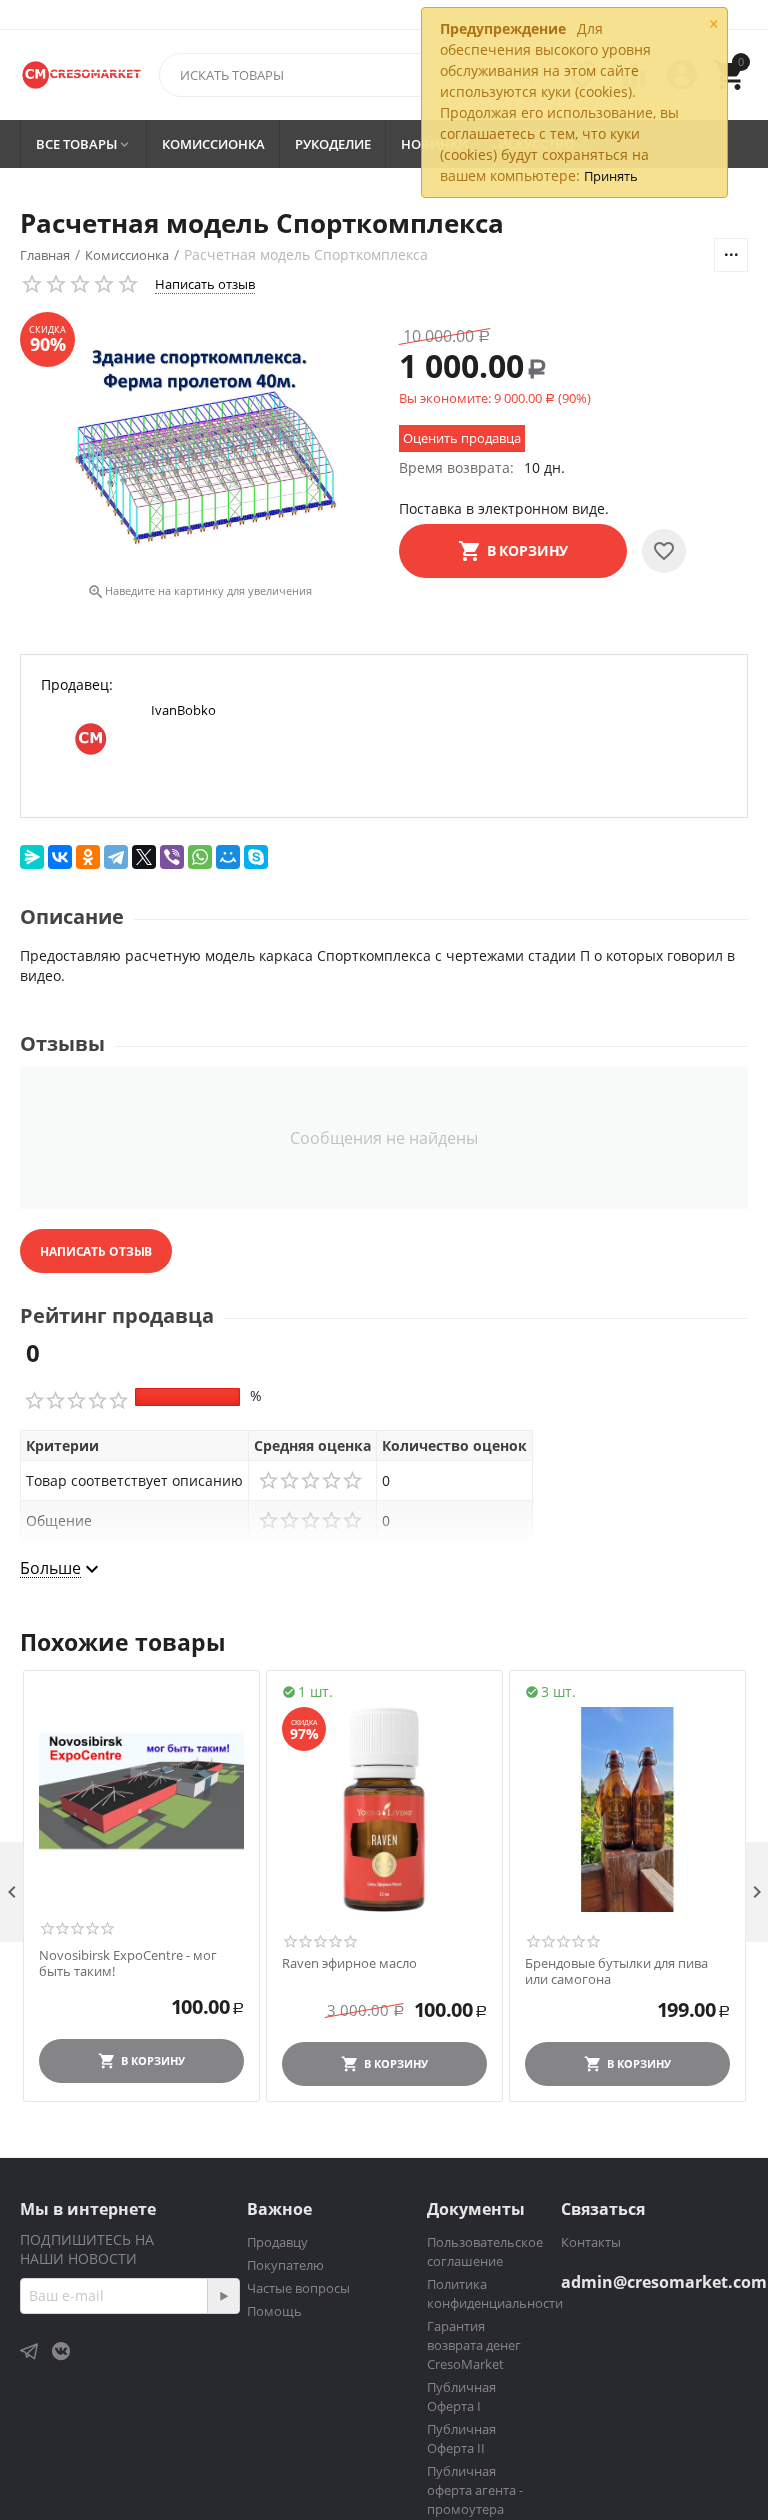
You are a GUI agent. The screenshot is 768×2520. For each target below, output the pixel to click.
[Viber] (172, 857)
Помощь (274, 2311)
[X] (144, 857)
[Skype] (256, 857)
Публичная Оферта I (461, 2396)
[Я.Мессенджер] (32, 857)
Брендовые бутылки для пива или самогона (616, 1971)
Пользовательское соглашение (485, 2251)
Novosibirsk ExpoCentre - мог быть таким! (128, 1963)
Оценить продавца (462, 438)
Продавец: (77, 684)
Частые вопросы (298, 2288)
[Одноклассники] (88, 857)
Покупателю (285, 2265)
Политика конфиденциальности (495, 2293)
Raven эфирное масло (349, 1964)
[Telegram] (116, 857)
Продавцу (277, 2242)
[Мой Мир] (228, 857)
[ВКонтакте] (60, 857)
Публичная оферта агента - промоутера (475, 2490)
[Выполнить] (223, 2296)
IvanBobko (183, 710)
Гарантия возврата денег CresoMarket (474, 2345)
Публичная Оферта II (461, 2438)
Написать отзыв (205, 284)
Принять (611, 176)
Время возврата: (456, 467)
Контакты (591, 2242)
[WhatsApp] (200, 857)
